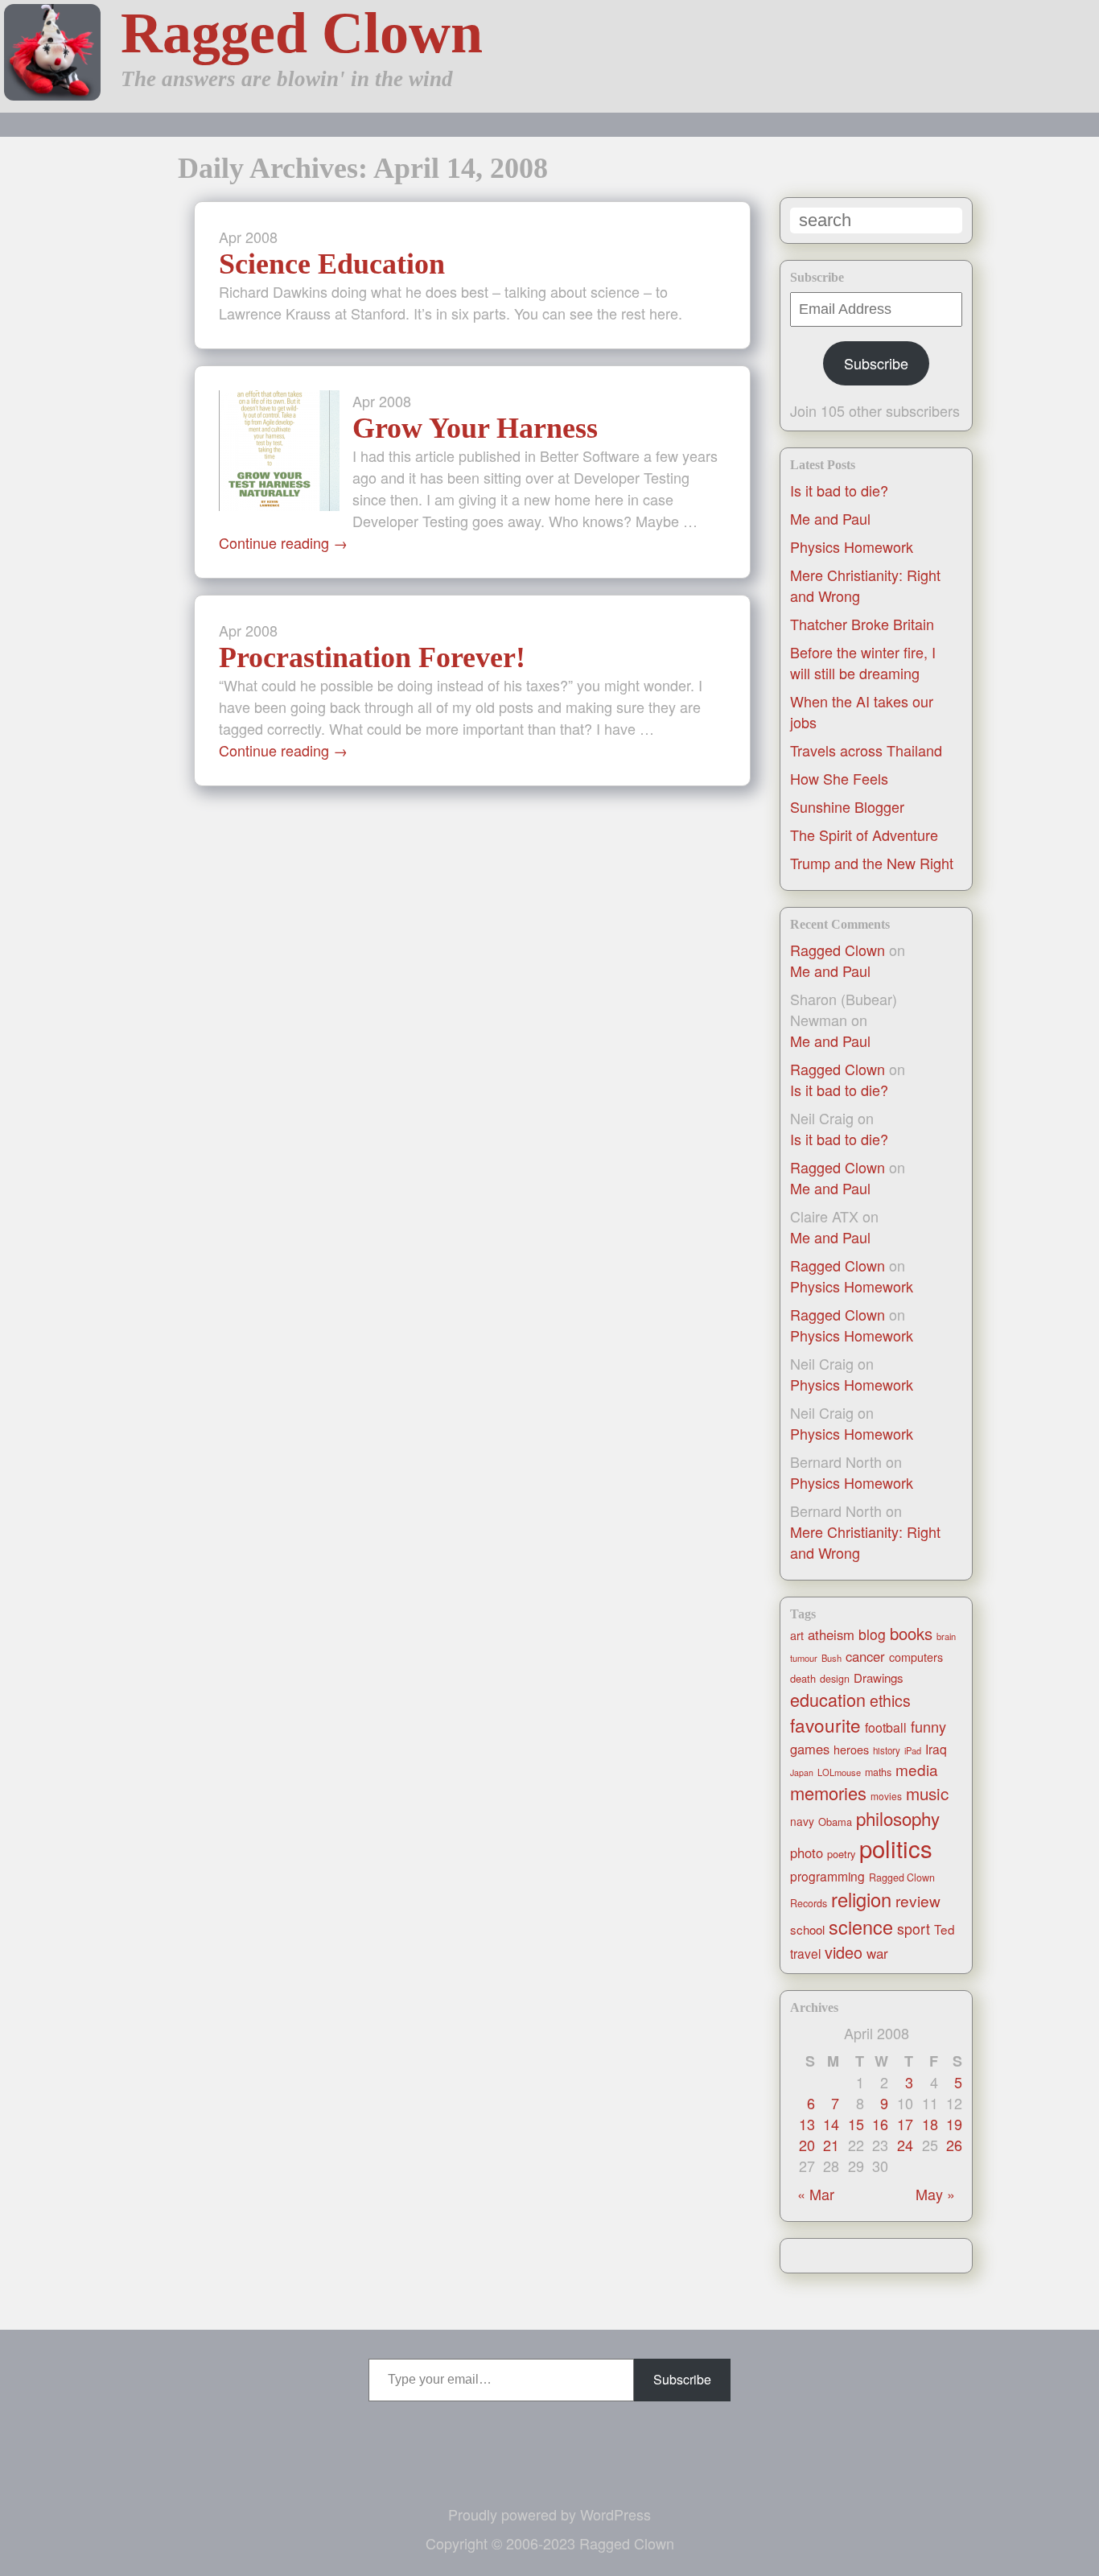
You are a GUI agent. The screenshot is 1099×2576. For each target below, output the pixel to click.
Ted (945, 1929)
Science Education (332, 264)
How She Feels (839, 778)
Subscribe (876, 363)
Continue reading (283, 542)
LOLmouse (839, 1772)
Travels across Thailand (866, 750)
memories (828, 1793)
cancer (865, 1656)
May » (935, 2194)
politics (896, 1848)
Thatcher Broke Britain (862, 624)
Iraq (936, 1749)
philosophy (898, 1818)
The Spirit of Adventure (864, 835)
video (844, 1952)
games (810, 1749)
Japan (802, 1772)
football (886, 1727)
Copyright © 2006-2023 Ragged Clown (550, 2543)
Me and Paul (830, 518)
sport (914, 1929)
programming (827, 1876)
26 (954, 2145)
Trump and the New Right (872, 863)
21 (831, 2145)
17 (905, 2124)
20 (807, 2145)
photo (807, 1853)
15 (856, 2124)
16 (880, 2124)
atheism (831, 1634)
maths (878, 1772)
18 (930, 2124)
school (807, 1929)
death (803, 1678)
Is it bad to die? (839, 490)
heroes (851, 1750)
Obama (835, 1822)
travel (805, 1953)
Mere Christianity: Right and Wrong (865, 1542)
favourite (825, 1725)
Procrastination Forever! (372, 657)
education (828, 1699)
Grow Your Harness (475, 428)
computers (916, 1657)
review (918, 1900)
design (835, 1679)
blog (872, 1634)
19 (954, 2124)
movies (886, 1796)
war (877, 1953)
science (861, 1927)
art (797, 1635)
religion (861, 1899)
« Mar (816, 2194)
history (887, 1750)
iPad (913, 1750)
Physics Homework (852, 546)
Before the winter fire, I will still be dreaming (863, 662)
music (927, 1793)
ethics (890, 1700)
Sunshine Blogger (847, 806)
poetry (841, 1854)
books (911, 1633)
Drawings (879, 1677)
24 (905, 2145)
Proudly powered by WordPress (549, 2514)
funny (928, 1726)
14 (831, 2124)
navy (802, 1821)
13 (807, 2124)
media (917, 1769)
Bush (831, 1658)
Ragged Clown (302, 33)
